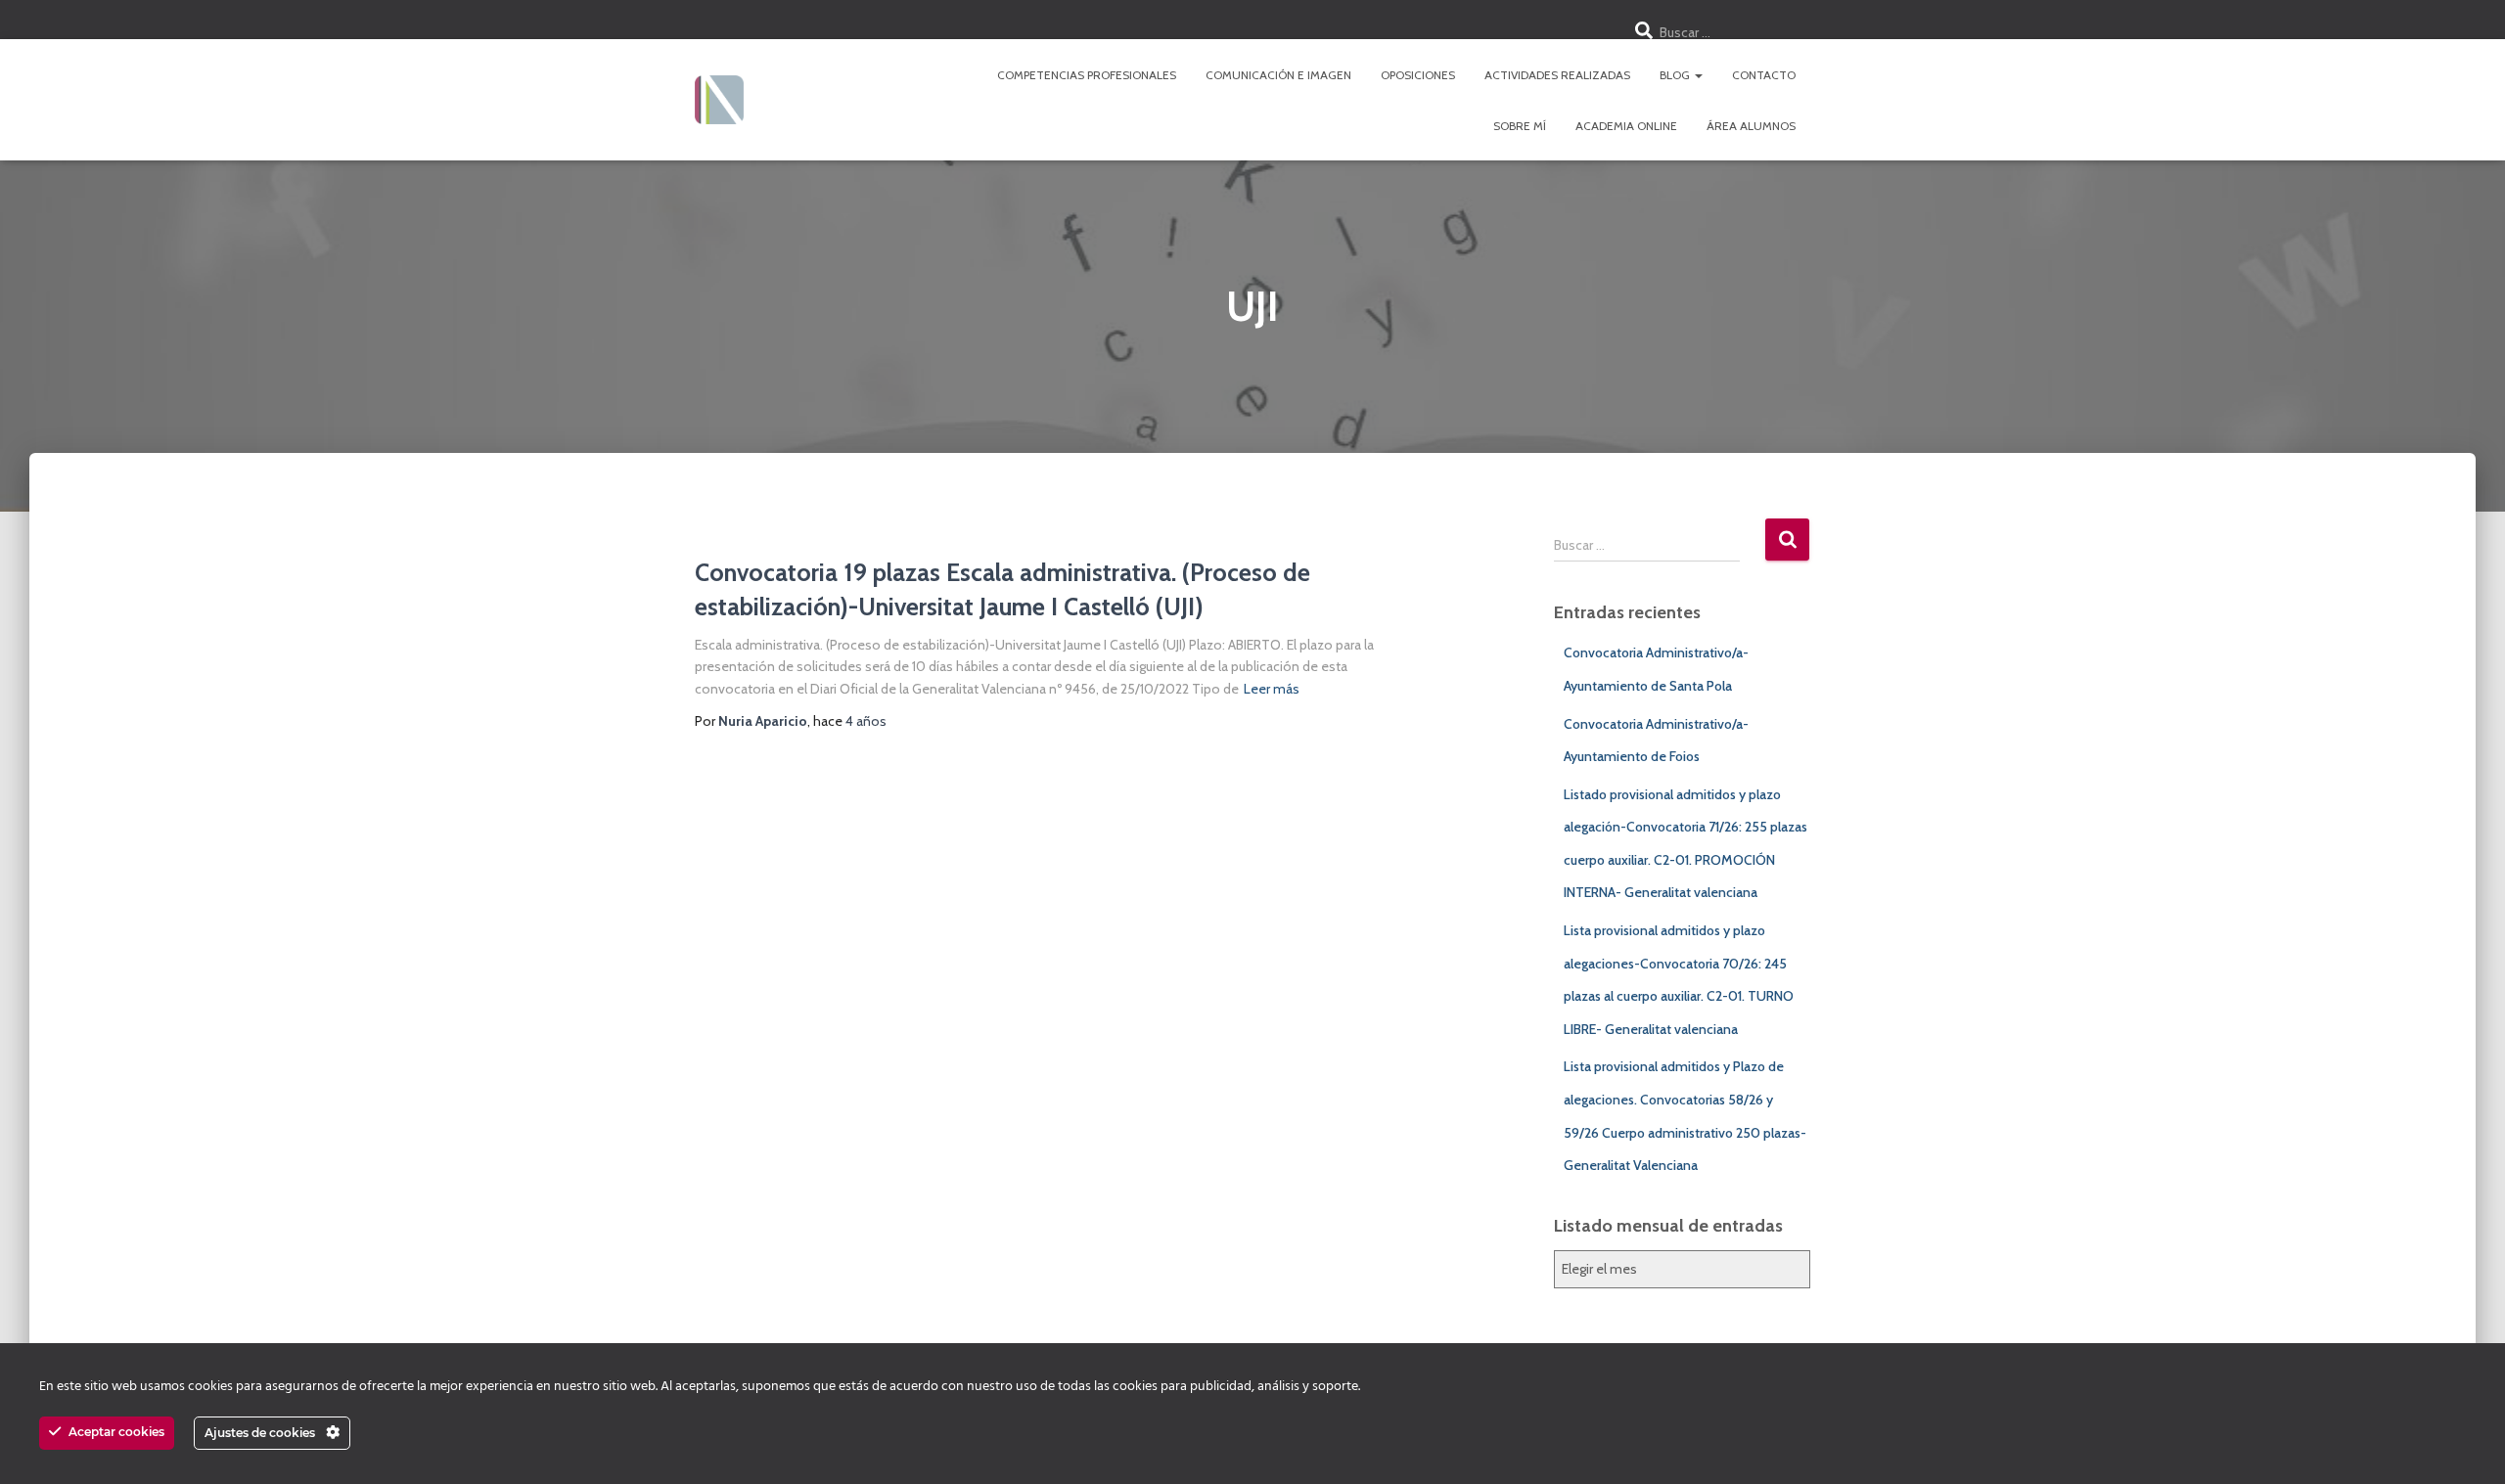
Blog (1676, 75)
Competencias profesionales (1087, 75)
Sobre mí (1520, 126)
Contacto (1764, 75)
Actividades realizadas (1557, 75)
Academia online (1626, 126)
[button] (1698, 75)
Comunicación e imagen (1278, 75)
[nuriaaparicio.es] (719, 100)
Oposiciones (1418, 75)
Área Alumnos (1751, 126)
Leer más (1272, 689)
